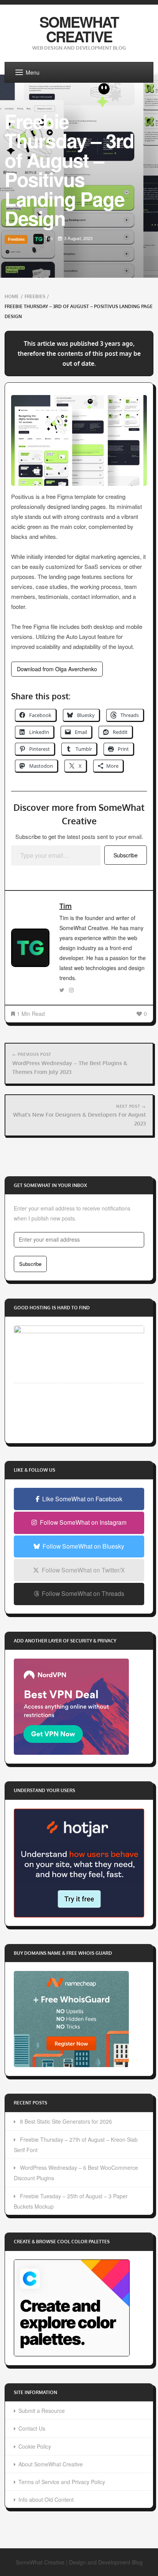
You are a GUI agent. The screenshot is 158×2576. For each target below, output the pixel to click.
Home (12, 296)
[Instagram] (71, 990)
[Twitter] (62, 990)
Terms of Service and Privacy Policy (62, 2482)
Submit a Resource (42, 2411)
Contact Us (32, 2428)
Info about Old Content (46, 2499)
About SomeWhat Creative (51, 2464)
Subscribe (126, 855)
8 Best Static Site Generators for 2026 (66, 2121)
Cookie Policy (35, 2446)
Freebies (16, 239)
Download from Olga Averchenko (57, 669)
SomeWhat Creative (79, 29)
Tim (66, 906)
